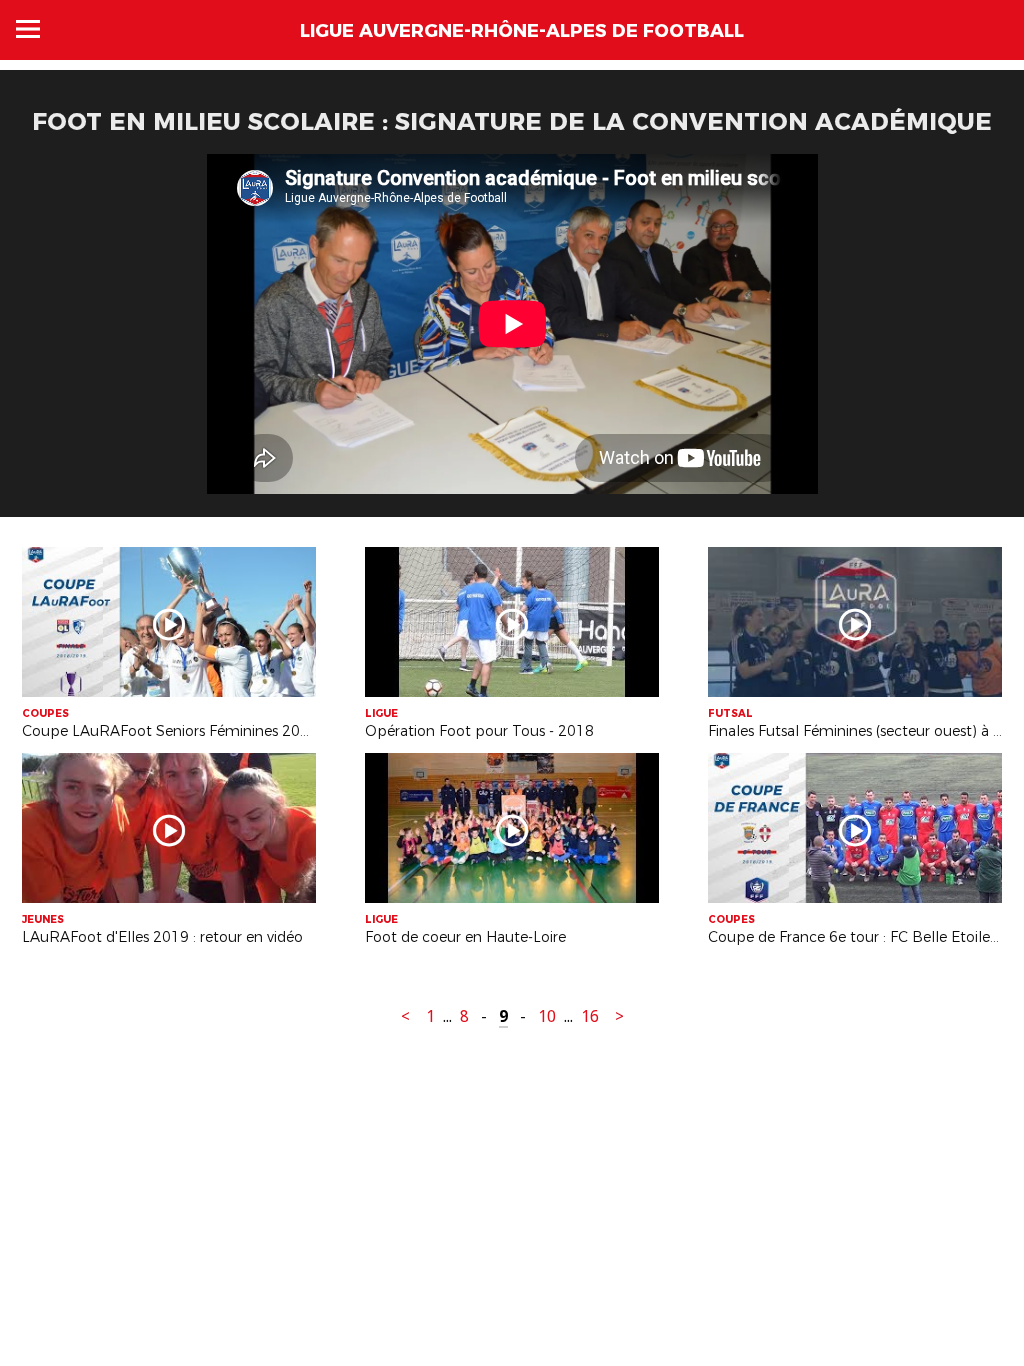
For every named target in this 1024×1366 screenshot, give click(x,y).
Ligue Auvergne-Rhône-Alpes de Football (522, 31)
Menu (28, 29)
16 (590, 1016)
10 (547, 1016)
